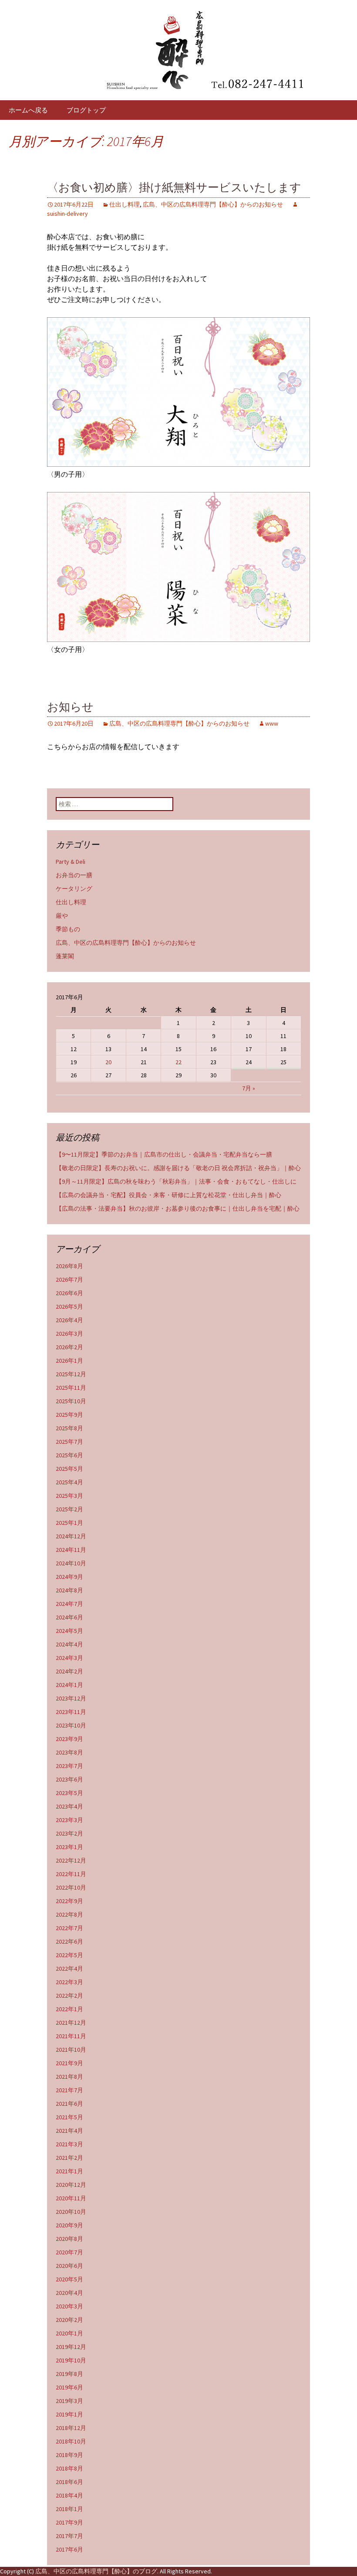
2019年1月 (69, 2414)
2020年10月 (71, 2212)
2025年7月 (69, 1442)
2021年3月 (69, 2144)
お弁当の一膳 (74, 875)
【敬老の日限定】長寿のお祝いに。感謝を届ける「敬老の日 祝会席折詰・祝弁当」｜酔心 (178, 1168)
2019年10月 (71, 2360)
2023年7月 (69, 1766)
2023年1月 (69, 1847)
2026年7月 (69, 1280)
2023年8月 (69, 1752)
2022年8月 (69, 1914)
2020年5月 (69, 2279)
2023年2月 (69, 1833)
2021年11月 (71, 2036)
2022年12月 (71, 1860)
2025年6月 (69, 1455)
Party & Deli (71, 862)
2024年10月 (71, 1563)
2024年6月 (69, 1617)
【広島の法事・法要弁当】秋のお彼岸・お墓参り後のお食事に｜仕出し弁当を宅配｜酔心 (178, 1208)
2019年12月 (71, 2347)
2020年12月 (71, 2185)
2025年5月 (69, 1469)
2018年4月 (69, 2495)
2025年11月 (71, 1388)
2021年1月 (69, 2171)
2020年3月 (69, 2306)
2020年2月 (69, 2320)
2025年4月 (69, 1482)
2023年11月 (71, 1712)
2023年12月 (71, 1698)
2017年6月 (69, 2549)
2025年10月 (71, 1401)
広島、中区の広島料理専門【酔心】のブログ (96, 2571)
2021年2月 (69, 2158)
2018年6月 (69, 2482)
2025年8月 (69, 1428)
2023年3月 (69, 1820)
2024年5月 (69, 1631)
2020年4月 (69, 2293)
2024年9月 (69, 1577)
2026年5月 (69, 1307)
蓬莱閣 (65, 956)
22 (178, 1062)
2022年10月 (71, 1887)
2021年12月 (71, 2023)
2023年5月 (69, 1793)
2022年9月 (69, 1901)
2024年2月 (69, 1671)
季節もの (68, 929)
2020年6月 (69, 2266)
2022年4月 (69, 1968)
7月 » (249, 1088)
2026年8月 (69, 1266)
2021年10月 (71, 2050)
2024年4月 (69, 1644)
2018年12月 (71, 2428)
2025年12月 (71, 1374)
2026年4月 (69, 1320)
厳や (62, 916)
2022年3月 (69, 1982)
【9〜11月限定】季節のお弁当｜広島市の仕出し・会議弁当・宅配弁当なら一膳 (164, 1154)
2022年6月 (69, 1941)
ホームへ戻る (28, 110)
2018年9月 (69, 2455)
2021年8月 (69, 2077)
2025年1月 (69, 1523)
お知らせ (70, 707)
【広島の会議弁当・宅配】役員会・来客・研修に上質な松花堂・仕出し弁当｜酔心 (168, 1195)
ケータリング (74, 889)
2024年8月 (69, 1590)
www (272, 723)
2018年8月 (69, 2468)
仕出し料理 (125, 204)
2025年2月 (69, 1509)
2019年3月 (69, 2401)
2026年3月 (69, 1334)
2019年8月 (69, 2374)
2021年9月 (69, 2063)
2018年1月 (69, 2509)
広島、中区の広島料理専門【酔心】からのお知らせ (213, 204)
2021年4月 (69, 2131)
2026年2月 (69, 1347)
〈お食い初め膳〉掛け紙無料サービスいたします (174, 188)
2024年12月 (71, 1536)
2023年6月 (69, 1779)
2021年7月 (69, 2090)
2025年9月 (69, 1415)
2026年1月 (69, 1361)
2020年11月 (71, 2198)
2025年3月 (69, 1496)
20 (108, 1062)
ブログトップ (86, 110)
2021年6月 (69, 2104)
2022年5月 (69, 1955)
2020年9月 (69, 2225)
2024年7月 (69, 1604)
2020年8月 (69, 2239)
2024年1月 (69, 1685)
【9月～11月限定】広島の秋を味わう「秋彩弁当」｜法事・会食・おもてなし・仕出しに (176, 1181)
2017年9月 (69, 2522)
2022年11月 (71, 1874)
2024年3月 (69, 1658)
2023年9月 (69, 1739)
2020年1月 (69, 2333)
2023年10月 (71, 1725)
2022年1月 (69, 2009)
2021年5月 (69, 2117)
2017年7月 (69, 2536)
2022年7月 (69, 1928)
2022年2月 (69, 1996)
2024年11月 (71, 1550)
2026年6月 (69, 1293)
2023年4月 (69, 1806)
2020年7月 (69, 2252)
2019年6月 (69, 2387)
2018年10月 (71, 2441)
